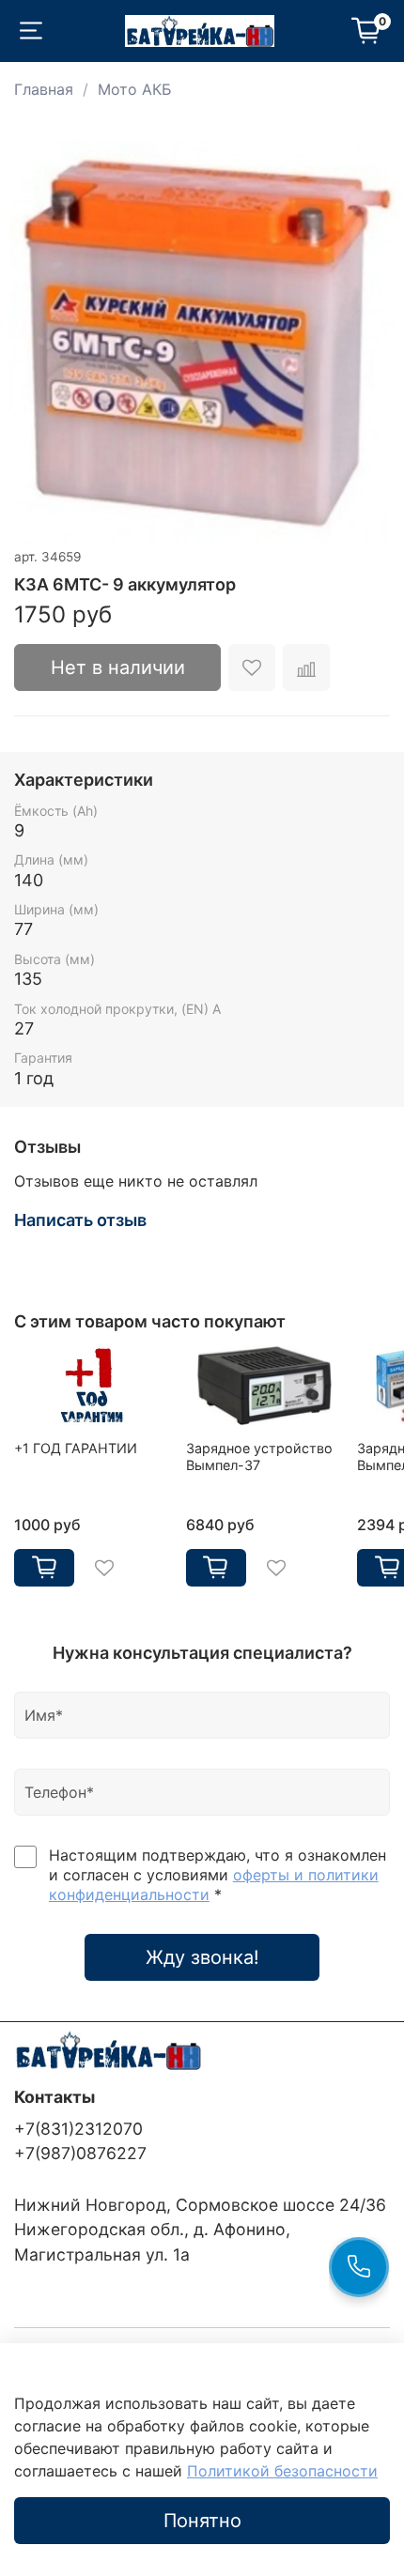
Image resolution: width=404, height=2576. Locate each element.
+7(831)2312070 (78, 2129)
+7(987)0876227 (80, 2153)
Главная (44, 89)
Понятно (202, 2521)
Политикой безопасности (282, 2471)
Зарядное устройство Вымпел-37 (259, 1457)
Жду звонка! (202, 1957)
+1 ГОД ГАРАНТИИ (76, 1448)
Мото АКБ (135, 89)
